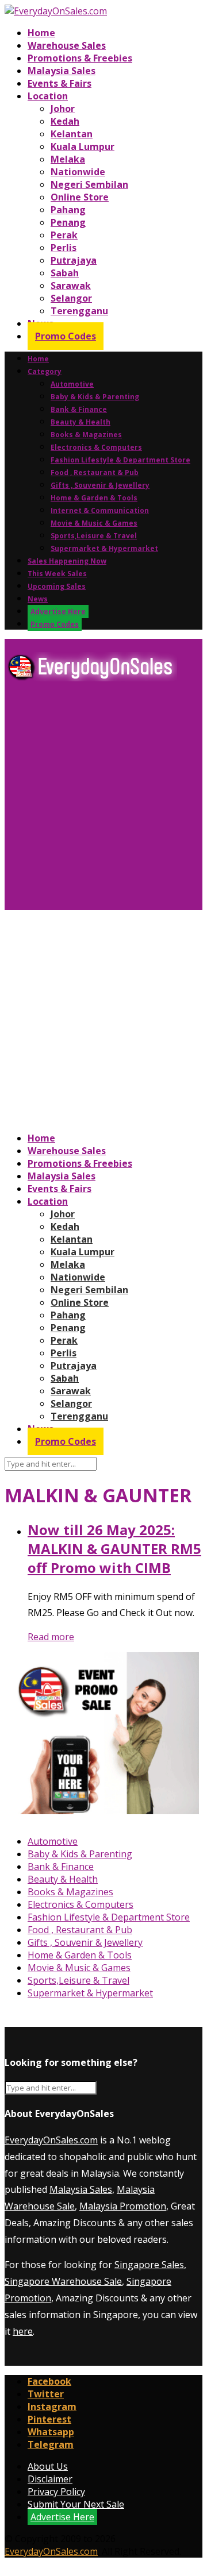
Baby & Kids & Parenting (95, 397)
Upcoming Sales (57, 586)
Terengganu (79, 311)
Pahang (68, 210)
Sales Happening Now (67, 561)
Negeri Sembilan (89, 184)
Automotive (72, 384)
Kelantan (72, 134)
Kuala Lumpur (83, 146)
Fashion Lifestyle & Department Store (120, 460)
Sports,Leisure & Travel (94, 536)
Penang (68, 222)
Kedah (65, 121)
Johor (63, 109)
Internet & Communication (100, 510)
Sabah (65, 273)
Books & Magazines (86, 435)
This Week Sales (57, 574)
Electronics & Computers (96, 447)
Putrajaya (74, 260)
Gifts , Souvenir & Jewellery (100, 485)
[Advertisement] (103, 800)
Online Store (80, 197)
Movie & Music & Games (94, 523)
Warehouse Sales (67, 45)
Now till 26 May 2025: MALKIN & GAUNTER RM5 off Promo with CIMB (114, 1549)
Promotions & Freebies (80, 58)
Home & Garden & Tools (94, 498)
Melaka (68, 159)
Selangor (71, 298)
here (23, 2331)
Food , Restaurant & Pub (95, 473)
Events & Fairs (60, 83)
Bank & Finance (79, 409)
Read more (51, 1637)
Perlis (64, 248)
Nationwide (78, 172)
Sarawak (71, 286)
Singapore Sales (149, 2265)
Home (41, 33)
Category (45, 371)
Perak (64, 235)
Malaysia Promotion (123, 2206)
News (38, 599)
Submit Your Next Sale (76, 2504)
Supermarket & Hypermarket (104, 548)
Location (48, 96)
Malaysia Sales (62, 71)
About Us (48, 2466)
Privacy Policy (56, 2492)
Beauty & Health (80, 422)
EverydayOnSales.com (51, 2140)
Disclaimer (50, 2479)
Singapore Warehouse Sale (63, 2281)
